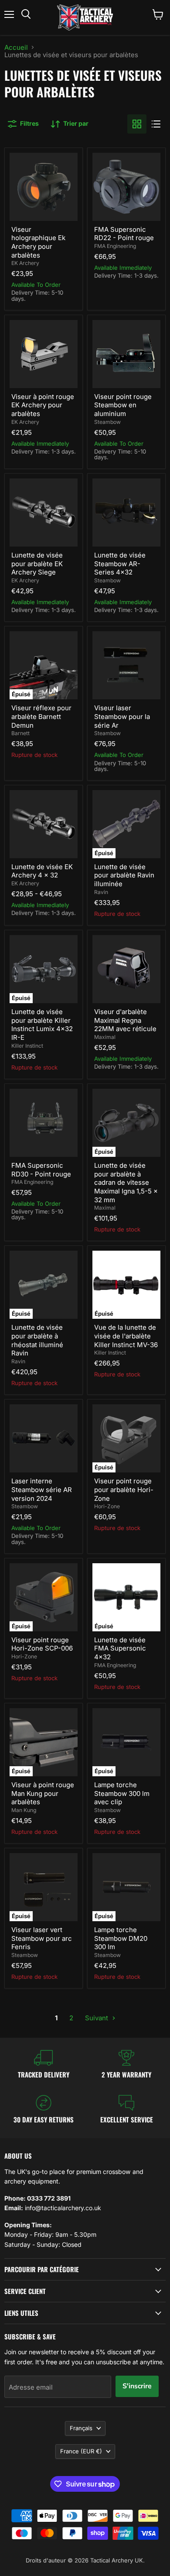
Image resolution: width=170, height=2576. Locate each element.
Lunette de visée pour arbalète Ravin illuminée (124, 875)
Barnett (20, 733)
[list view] (156, 124)
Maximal (105, 1037)
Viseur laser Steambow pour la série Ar (122, 716)
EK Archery (25, 263)
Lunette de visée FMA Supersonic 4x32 (120, 1648)
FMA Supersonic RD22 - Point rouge (124, 234)
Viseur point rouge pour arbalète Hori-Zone (124, 1489)
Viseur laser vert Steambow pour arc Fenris (42, 1938)
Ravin (101, 892)
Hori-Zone (107, 1506)
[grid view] (137, 124)
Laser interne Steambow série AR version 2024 (42, 1489)
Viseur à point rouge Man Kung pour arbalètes (43, 1793)
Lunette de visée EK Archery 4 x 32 (42, 871)
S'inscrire (137, 2386)
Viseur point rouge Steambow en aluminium (123, 405)
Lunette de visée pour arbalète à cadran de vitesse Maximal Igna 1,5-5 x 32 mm (126, 1183)
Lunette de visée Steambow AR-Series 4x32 (120, 564)
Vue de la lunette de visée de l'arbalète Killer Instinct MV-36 (126, 1336)
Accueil (16, 47)
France (81, 2451)
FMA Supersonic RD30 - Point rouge (41, 1170)
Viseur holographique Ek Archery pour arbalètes (38, 242)
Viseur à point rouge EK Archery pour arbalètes (43, 405)
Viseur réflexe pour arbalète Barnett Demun (41, 716)
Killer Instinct (27, 1046)
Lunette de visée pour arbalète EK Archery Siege (37, 564)
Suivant (97, 2018)
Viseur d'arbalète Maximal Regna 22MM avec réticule (125, 1020)
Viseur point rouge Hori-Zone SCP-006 (42, 1644)
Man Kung (24, 1810)
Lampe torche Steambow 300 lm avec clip (122, 1793)
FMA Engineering (115, 246)
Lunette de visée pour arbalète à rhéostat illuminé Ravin (37, 1340)
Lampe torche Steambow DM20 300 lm (121, 1938)
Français (81, 2428)
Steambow (107, 422)
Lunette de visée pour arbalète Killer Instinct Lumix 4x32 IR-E (42, 1025)
